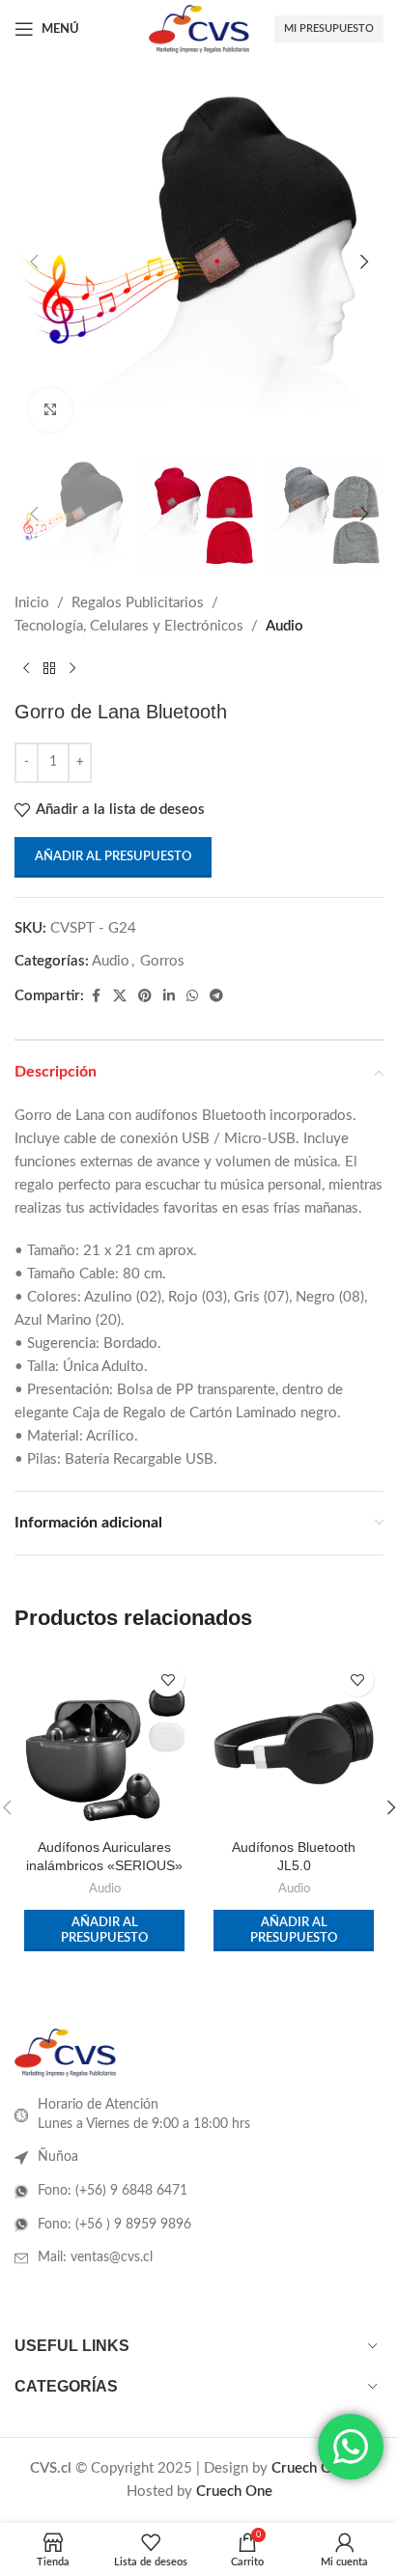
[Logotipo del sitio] (199, 28)
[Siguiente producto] (72, 669)
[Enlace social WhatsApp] (192, 996)
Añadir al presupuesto (113, 857)
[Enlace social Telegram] (216, 996)
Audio (284, 626)
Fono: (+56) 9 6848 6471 (113, 2191)
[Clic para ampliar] (51, 410)
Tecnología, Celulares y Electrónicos (129, 626)
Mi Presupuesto (329, 28)
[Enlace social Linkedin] (169, 996)
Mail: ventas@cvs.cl (95, 2257)
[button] (34, 262)
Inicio (32, 603)
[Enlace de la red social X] (120, 996)
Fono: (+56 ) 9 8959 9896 (114, 2225)
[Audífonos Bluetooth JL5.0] (294, 1743)
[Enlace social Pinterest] (145, 996)
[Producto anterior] (26, 669)
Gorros (162, 961)
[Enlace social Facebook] (96, 996)
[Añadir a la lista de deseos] (168, 1680)
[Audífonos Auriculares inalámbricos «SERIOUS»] (104, 1743)
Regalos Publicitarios (138, 603)
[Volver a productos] (49, 669)
